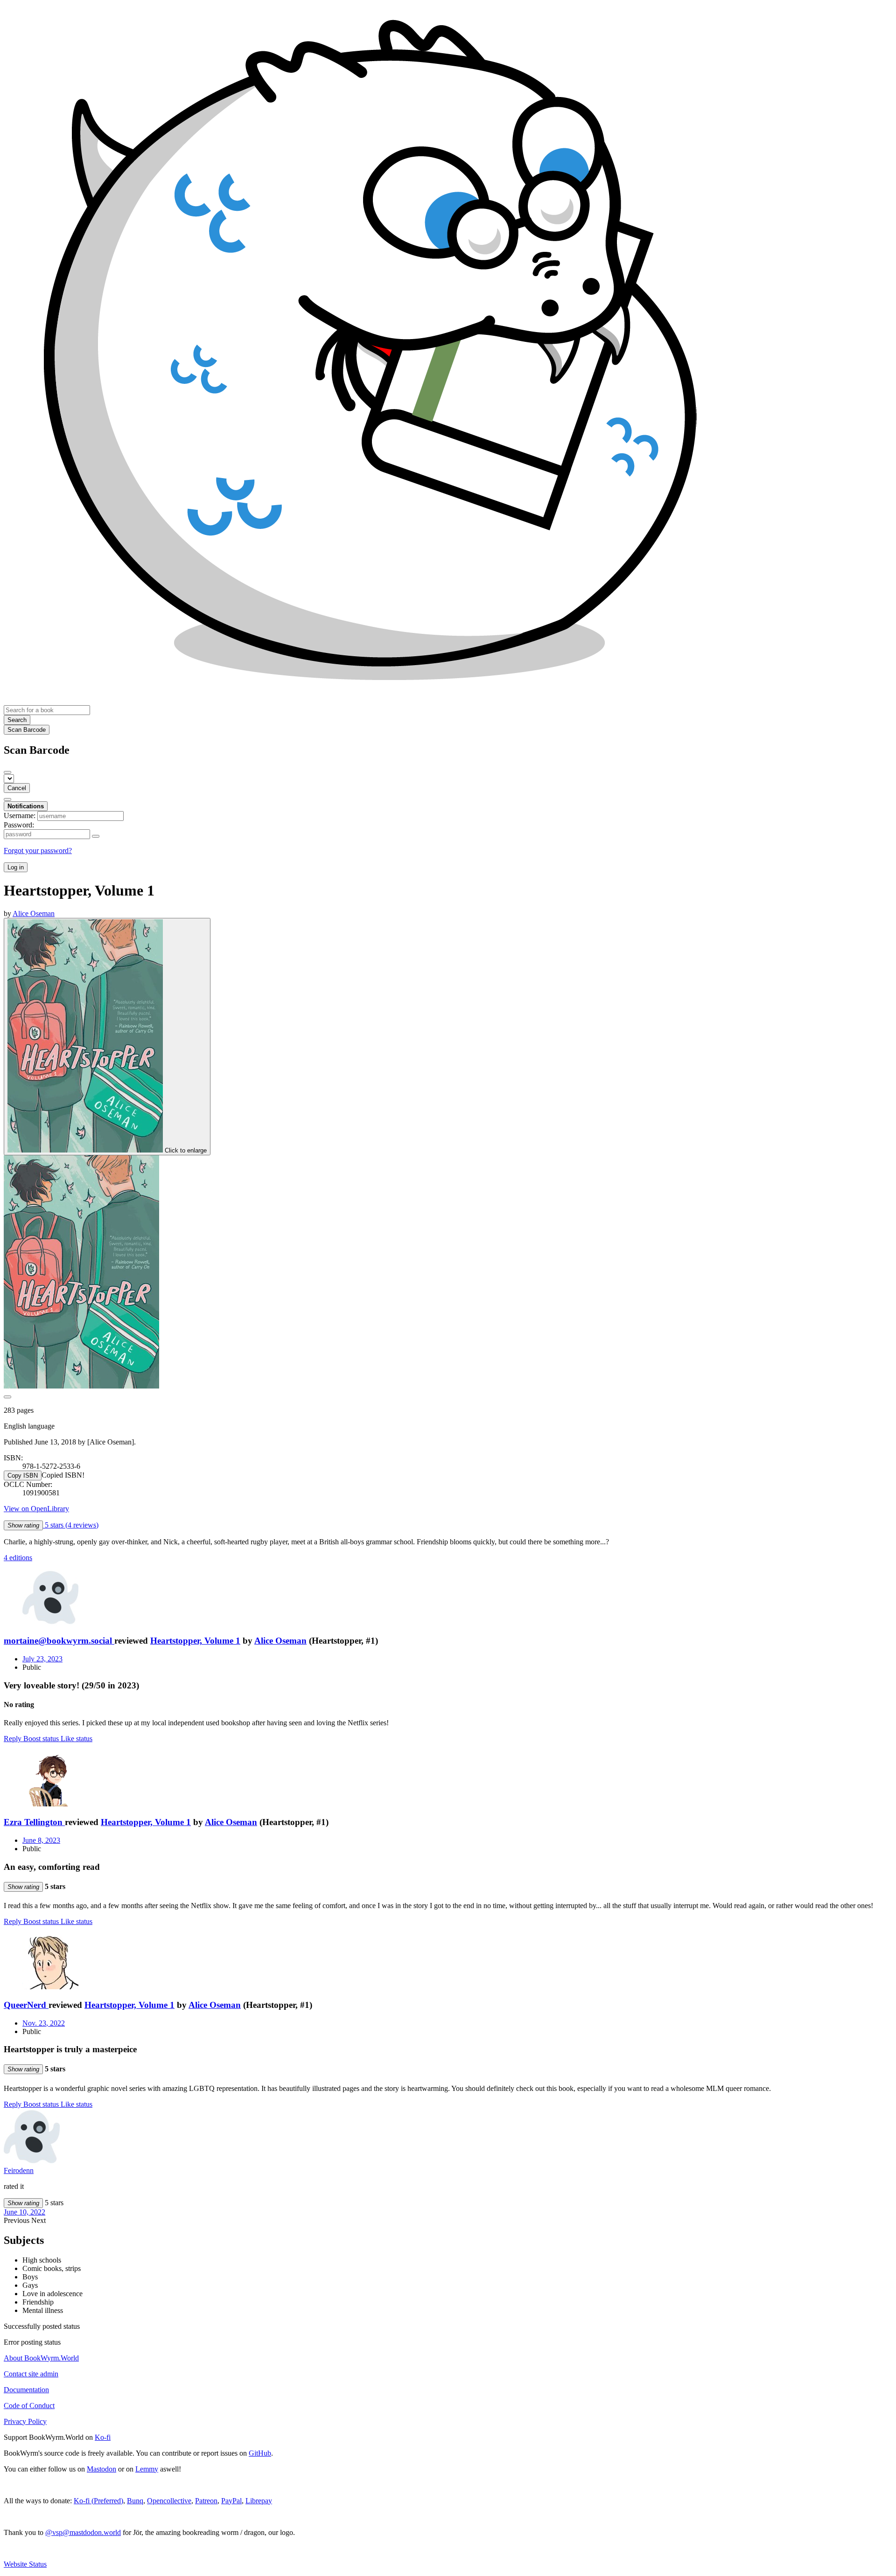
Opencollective (169, 2501)
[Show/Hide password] (96, 836)
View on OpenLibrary (36, 1509)
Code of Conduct (29, 2406)
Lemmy (147, 2469)
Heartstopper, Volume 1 (195, 1641)
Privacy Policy (25, 2421)
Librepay (259, 2501)
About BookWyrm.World (41, 2358)
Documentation (26, 2390)
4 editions (18, 1558)
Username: (20, 816)
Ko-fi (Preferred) (98, 2501)
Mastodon (101, 2469)
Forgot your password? (38, 851)
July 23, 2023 (42, 1659)
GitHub (260, 2453)
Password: (19, 825)
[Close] (7, 772)
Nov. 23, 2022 (44, 2023)
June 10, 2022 (24, 2212)
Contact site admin (31, 2374)
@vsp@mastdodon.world (83, 2532)
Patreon (206, 2501)
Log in (16, 867)
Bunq (135, 2501)
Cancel (17, 788)
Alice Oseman (280, 1641)
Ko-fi (103, 2437)
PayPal (231, 2501)
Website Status (25, 2564)
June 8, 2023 (41, 1840)
